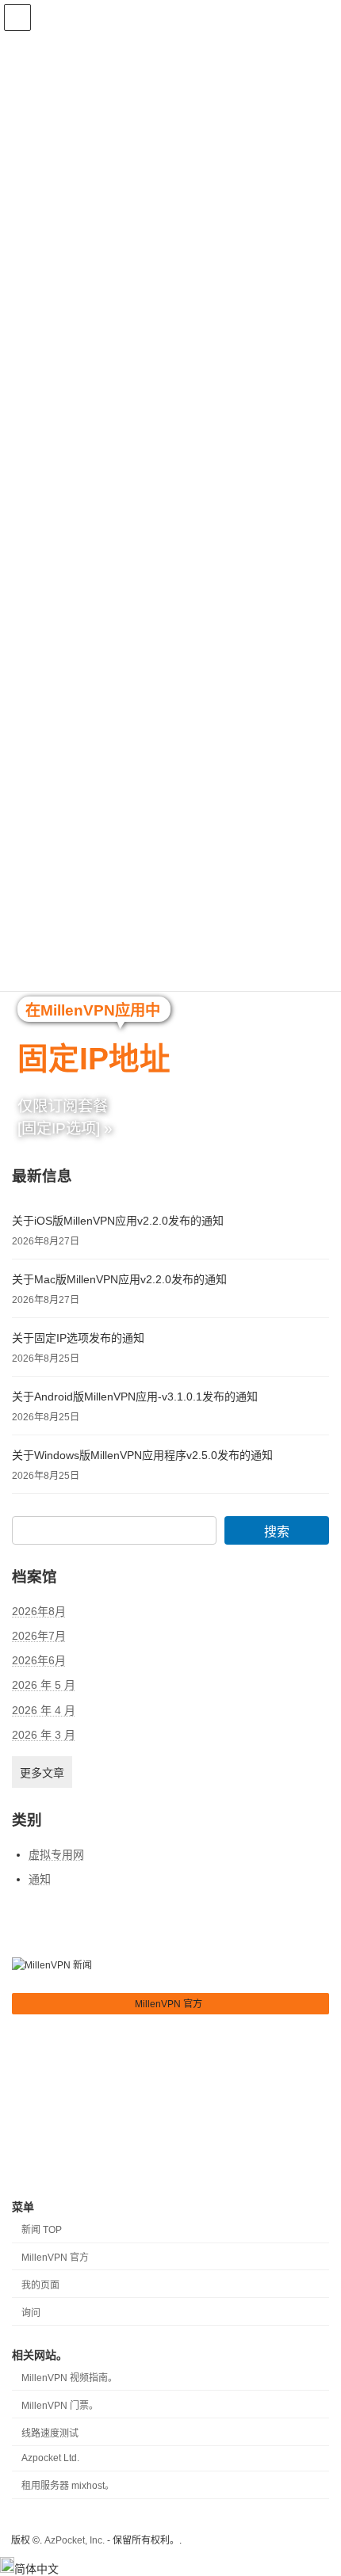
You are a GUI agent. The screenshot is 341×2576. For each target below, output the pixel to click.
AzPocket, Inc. (75, 2540)
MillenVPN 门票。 (61, 2406)
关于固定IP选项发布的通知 (78, 1338)
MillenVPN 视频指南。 (71, 2378)
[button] (170, 2004)
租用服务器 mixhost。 (69, 2486)
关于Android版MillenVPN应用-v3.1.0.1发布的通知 (135, 1397)
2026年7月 (39, 1636)
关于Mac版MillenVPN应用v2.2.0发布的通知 (119, 1279)
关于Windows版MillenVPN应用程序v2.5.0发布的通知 (142, 1455)
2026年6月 (39, 1660)
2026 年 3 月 (44, 1734)
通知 (40, 1878)
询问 (31, 2313)
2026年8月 (39, 1610)
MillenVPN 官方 (55, 2258)
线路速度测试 (51, 2433)
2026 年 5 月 (44, 1685)
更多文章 (42, 1772)
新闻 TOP (42, 2231)
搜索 (277, 1532)
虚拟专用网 (56, 1854)
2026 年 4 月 (44, 1709)
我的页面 (40, 2285)
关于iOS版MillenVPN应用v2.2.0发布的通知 (118, 1221)
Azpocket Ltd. (52, 2459)
